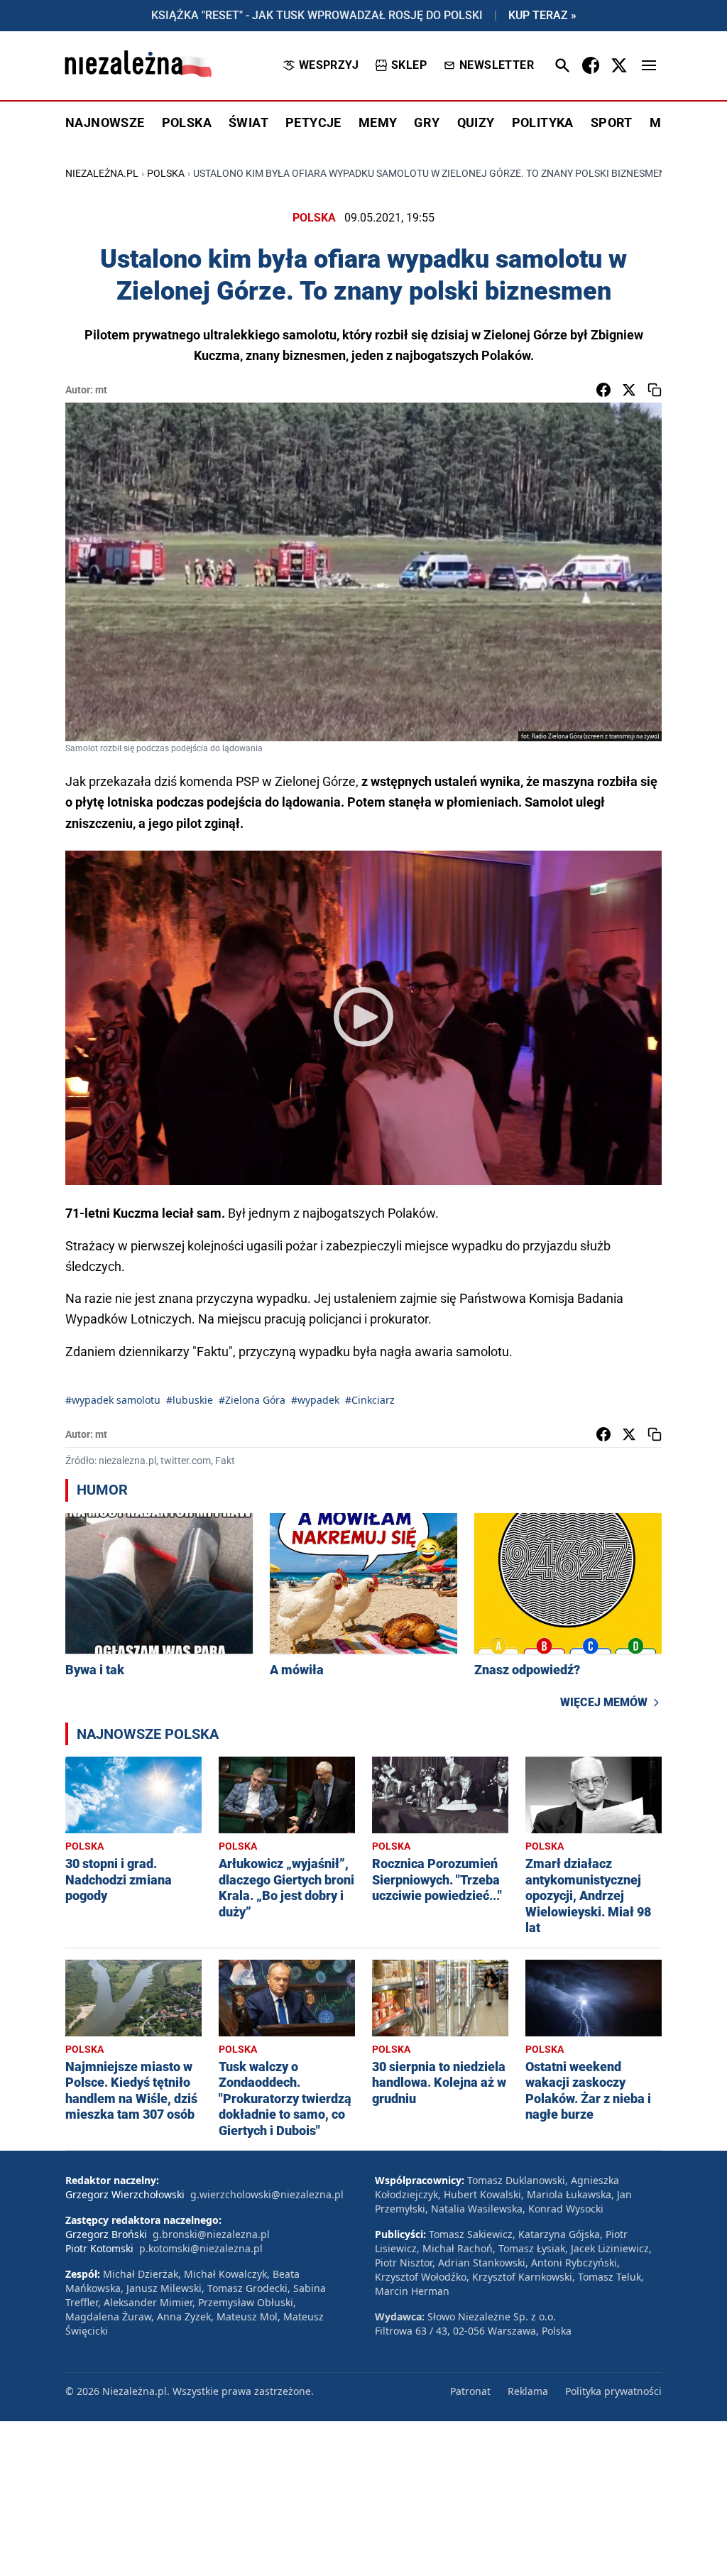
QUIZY (476, 122)
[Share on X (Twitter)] (629, 390)
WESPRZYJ (329, 65)
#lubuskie (190, 1400)
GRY (427, 122)
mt (101, 390)
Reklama (528, 2391)
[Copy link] (655, 390)
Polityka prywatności (613, 2391)
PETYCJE (313, 122)
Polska (166, 173)
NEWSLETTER (497, 65)
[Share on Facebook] (603, 390)
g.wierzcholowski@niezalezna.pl (267, 2194)
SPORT (612, 122)
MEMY (378, 122)
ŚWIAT (248, 122)
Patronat (470, 2391)
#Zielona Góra (252, 1400)
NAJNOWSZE (105, 122)
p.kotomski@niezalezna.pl (201, 2248)
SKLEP (409, 65)
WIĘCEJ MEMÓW (604, 1702)
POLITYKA (543, 122)
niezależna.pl (102, 173)
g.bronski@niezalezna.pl (211, 2234)
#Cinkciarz (370, 1400)
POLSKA (187, 122)
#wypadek (315, 1400)
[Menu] (649, 65)
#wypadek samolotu (113, 1400)
